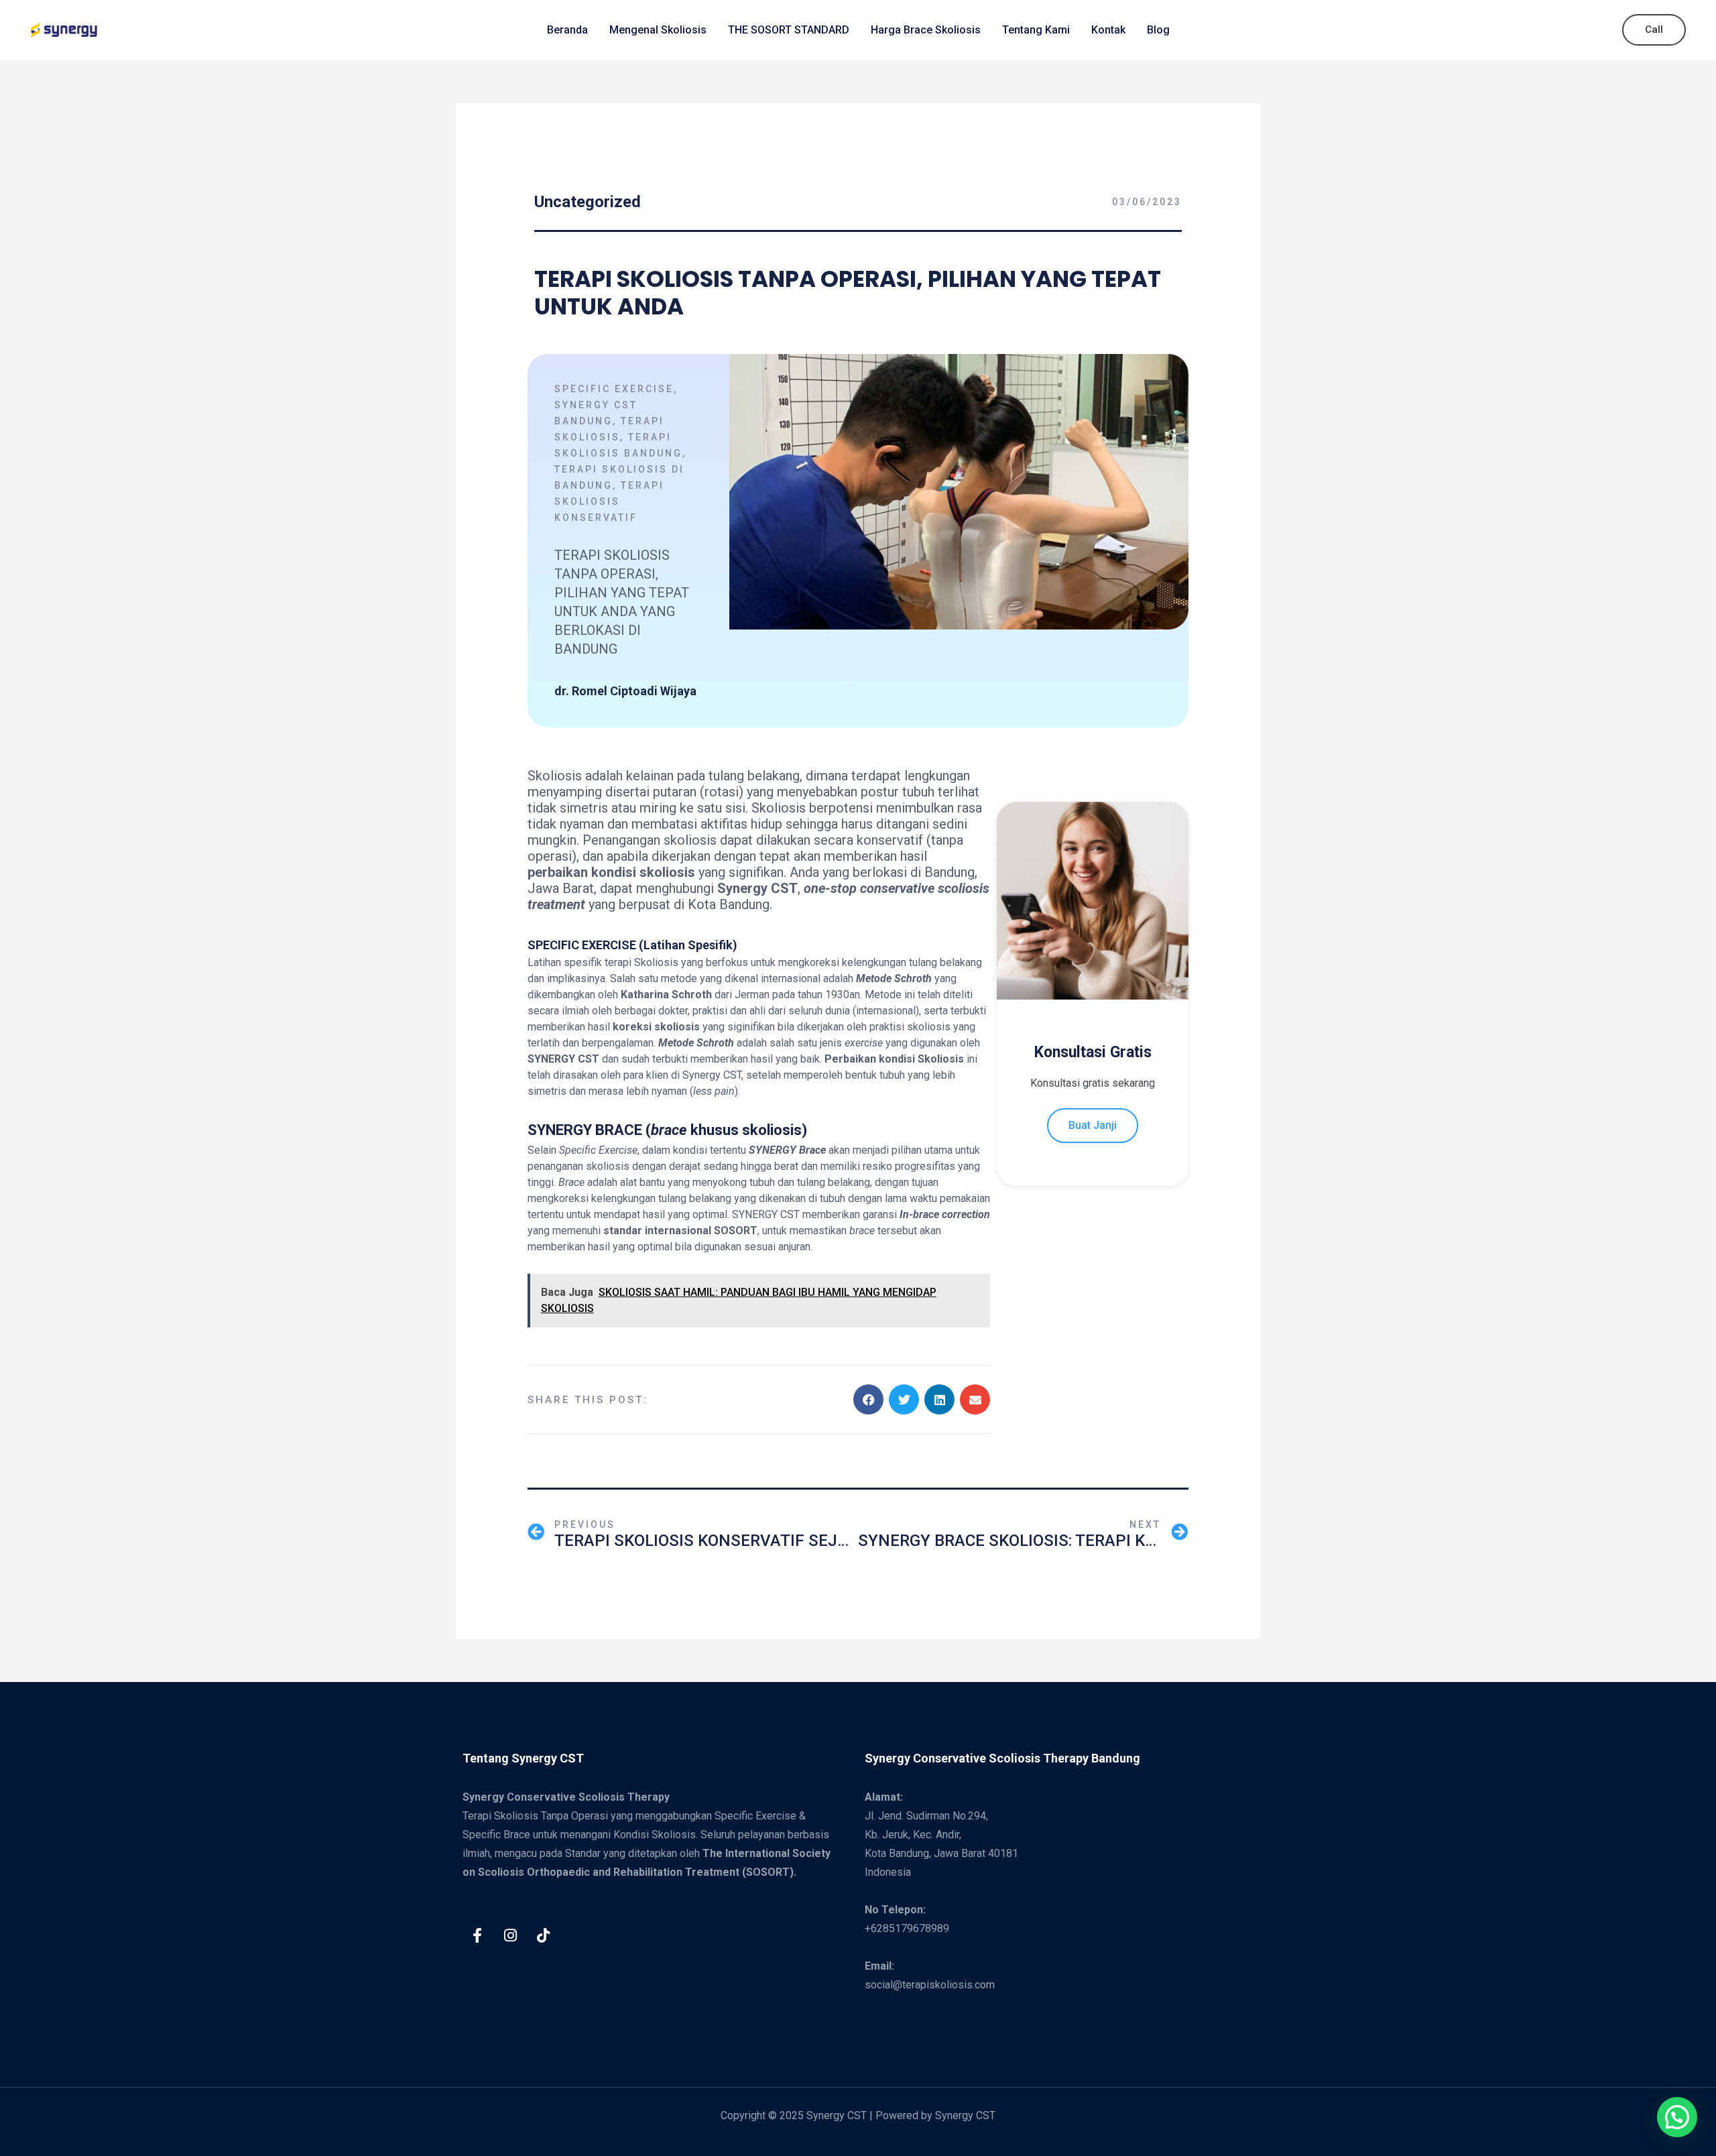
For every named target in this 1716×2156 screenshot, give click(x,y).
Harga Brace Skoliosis (926, 30)
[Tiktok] (543, 1935)
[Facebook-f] (477, 1935)
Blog (1158, 30)
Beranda (567, 30)
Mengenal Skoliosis (658, 30)
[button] (868, 1399)
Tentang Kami (1036, 30)
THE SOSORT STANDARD (789, 30)
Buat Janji (1093, 1125)
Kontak (1108, 30)
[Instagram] (510, 1935)
